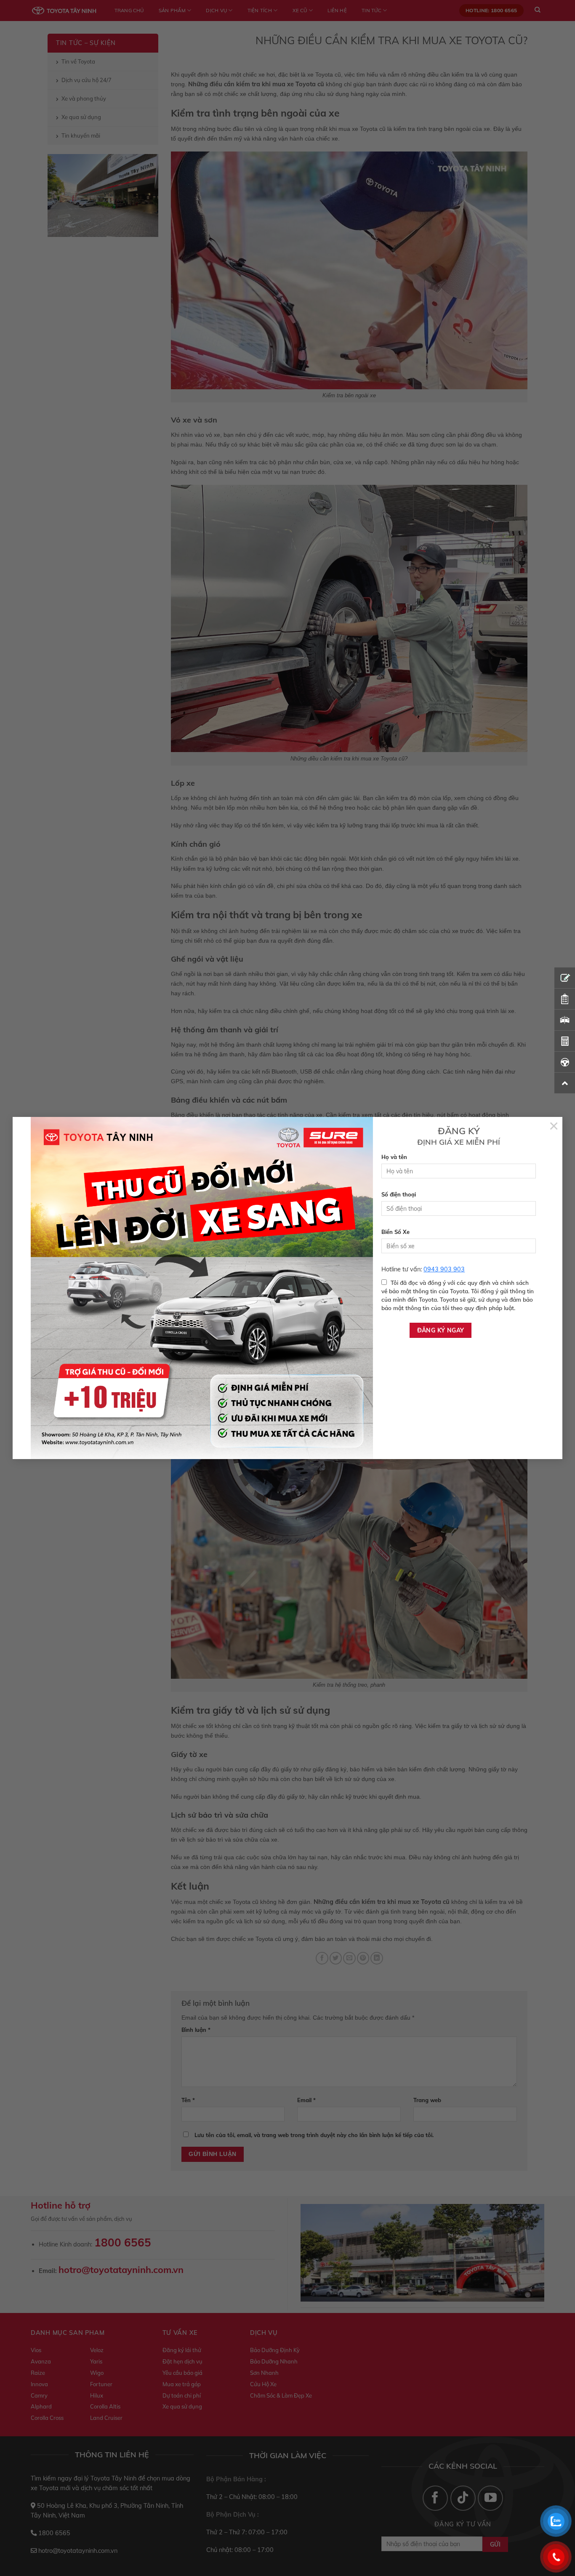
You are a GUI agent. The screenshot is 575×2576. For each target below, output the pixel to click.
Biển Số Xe (395, 1232)
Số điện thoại (399, 1194)
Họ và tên (394, 1157)
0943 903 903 (444, 1269)
